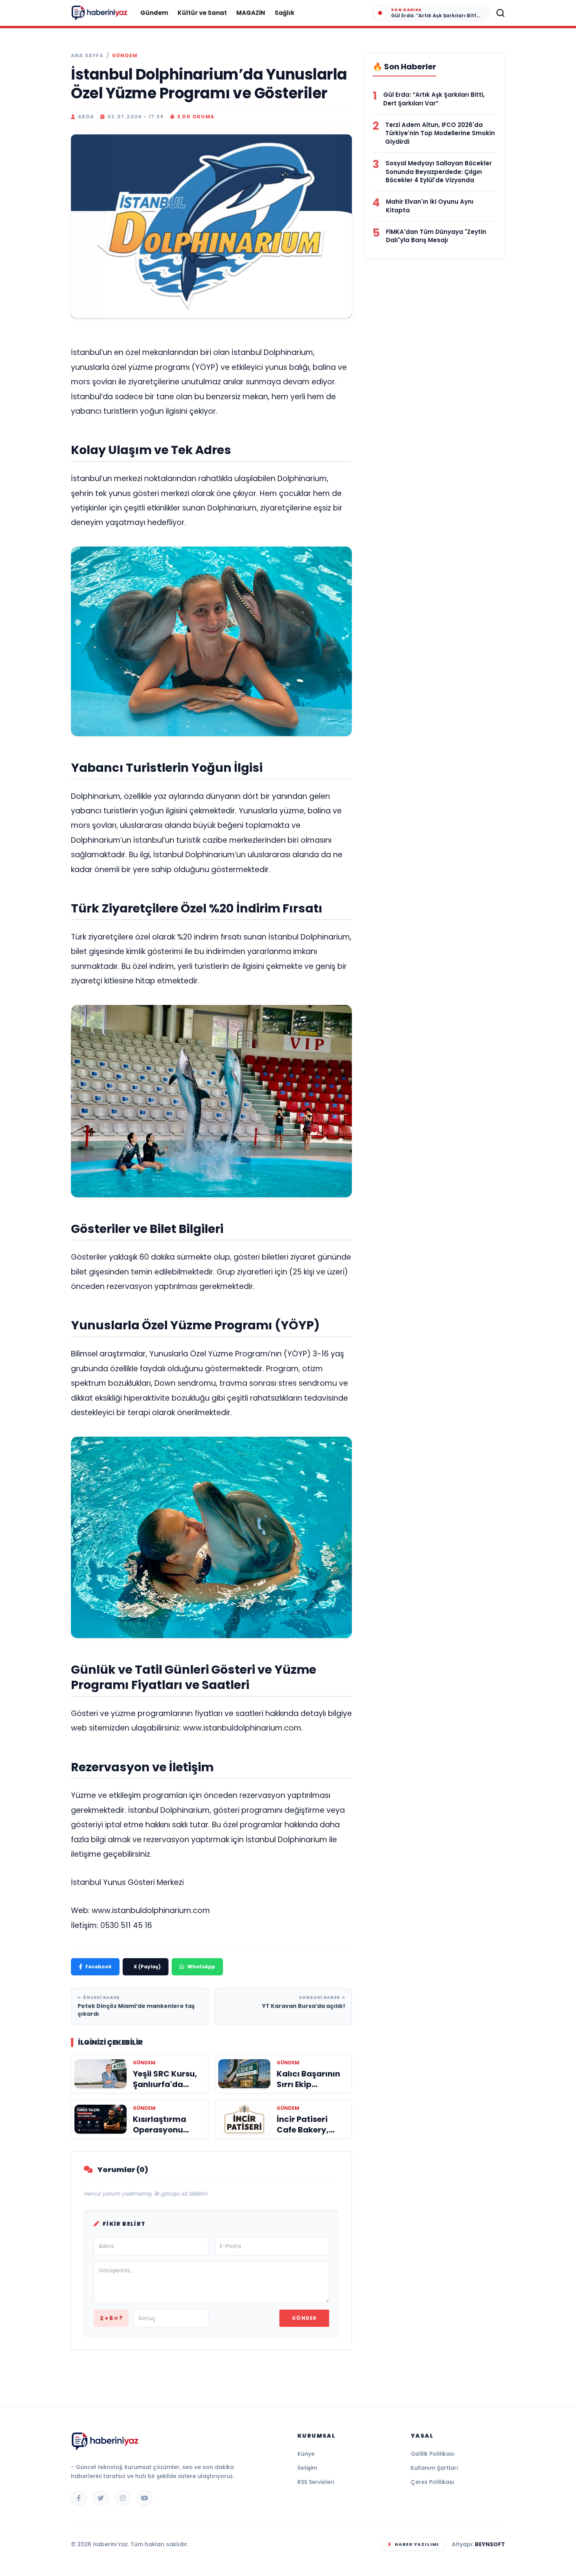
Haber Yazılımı (417, 2544)
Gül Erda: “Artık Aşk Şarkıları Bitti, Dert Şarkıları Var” (434, 99)
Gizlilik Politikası (433, 2454)
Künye (306, 2454)
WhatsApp (201, 1967)
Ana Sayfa (87, 56)
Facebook (99, 1967)
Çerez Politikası (432, 2482)
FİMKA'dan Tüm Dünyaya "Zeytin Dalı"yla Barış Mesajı (436, 236)
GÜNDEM (125, 56)
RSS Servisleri (316, 2482)
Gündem (154, 13)
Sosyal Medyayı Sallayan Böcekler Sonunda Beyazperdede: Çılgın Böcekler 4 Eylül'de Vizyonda (439, 172)
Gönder (304, 2318)
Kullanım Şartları (434, 2468)
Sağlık (284, 13)
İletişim (307, 2468)
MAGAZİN (251, 13)
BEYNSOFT (490, 2544)
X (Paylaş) (147, 1967)
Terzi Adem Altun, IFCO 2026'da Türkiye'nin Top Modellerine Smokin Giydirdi (440, 133)
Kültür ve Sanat (202, 13)
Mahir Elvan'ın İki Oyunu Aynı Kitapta (430, 206)
